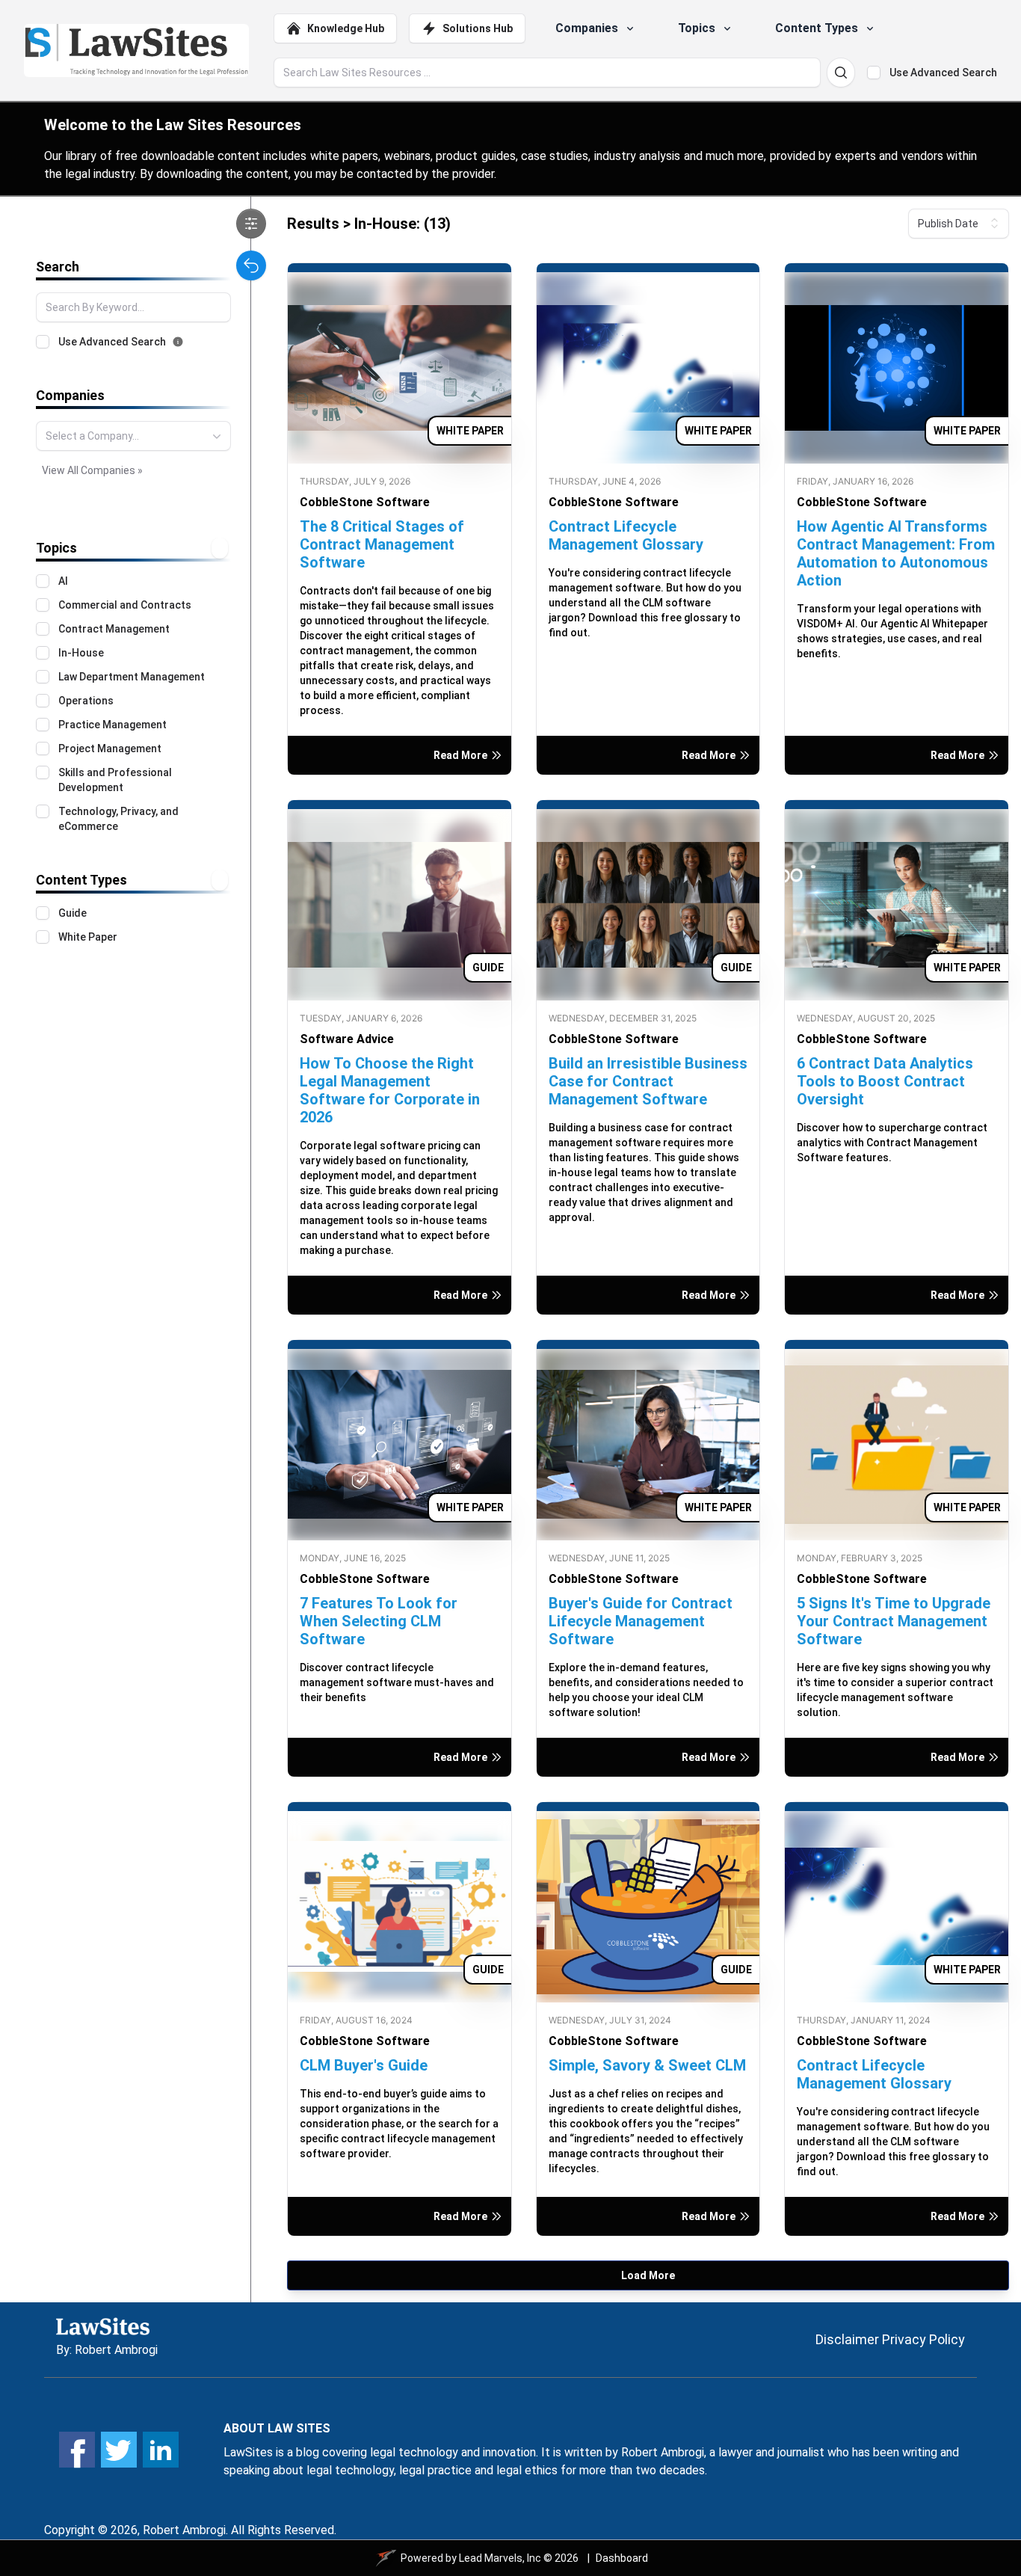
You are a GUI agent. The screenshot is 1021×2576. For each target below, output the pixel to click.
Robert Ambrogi (116, 2350)
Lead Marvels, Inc (500, 2558)
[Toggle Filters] (251, 224)
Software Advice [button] (347, 1039)
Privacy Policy (923, 2339)
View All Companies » (92, 470)
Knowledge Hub (346, 28)
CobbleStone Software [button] (365, 502)
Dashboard (622, 2558)
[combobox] (133, 436)
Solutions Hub (478, 28)
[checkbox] (874, 73)
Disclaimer (847, 2339)
